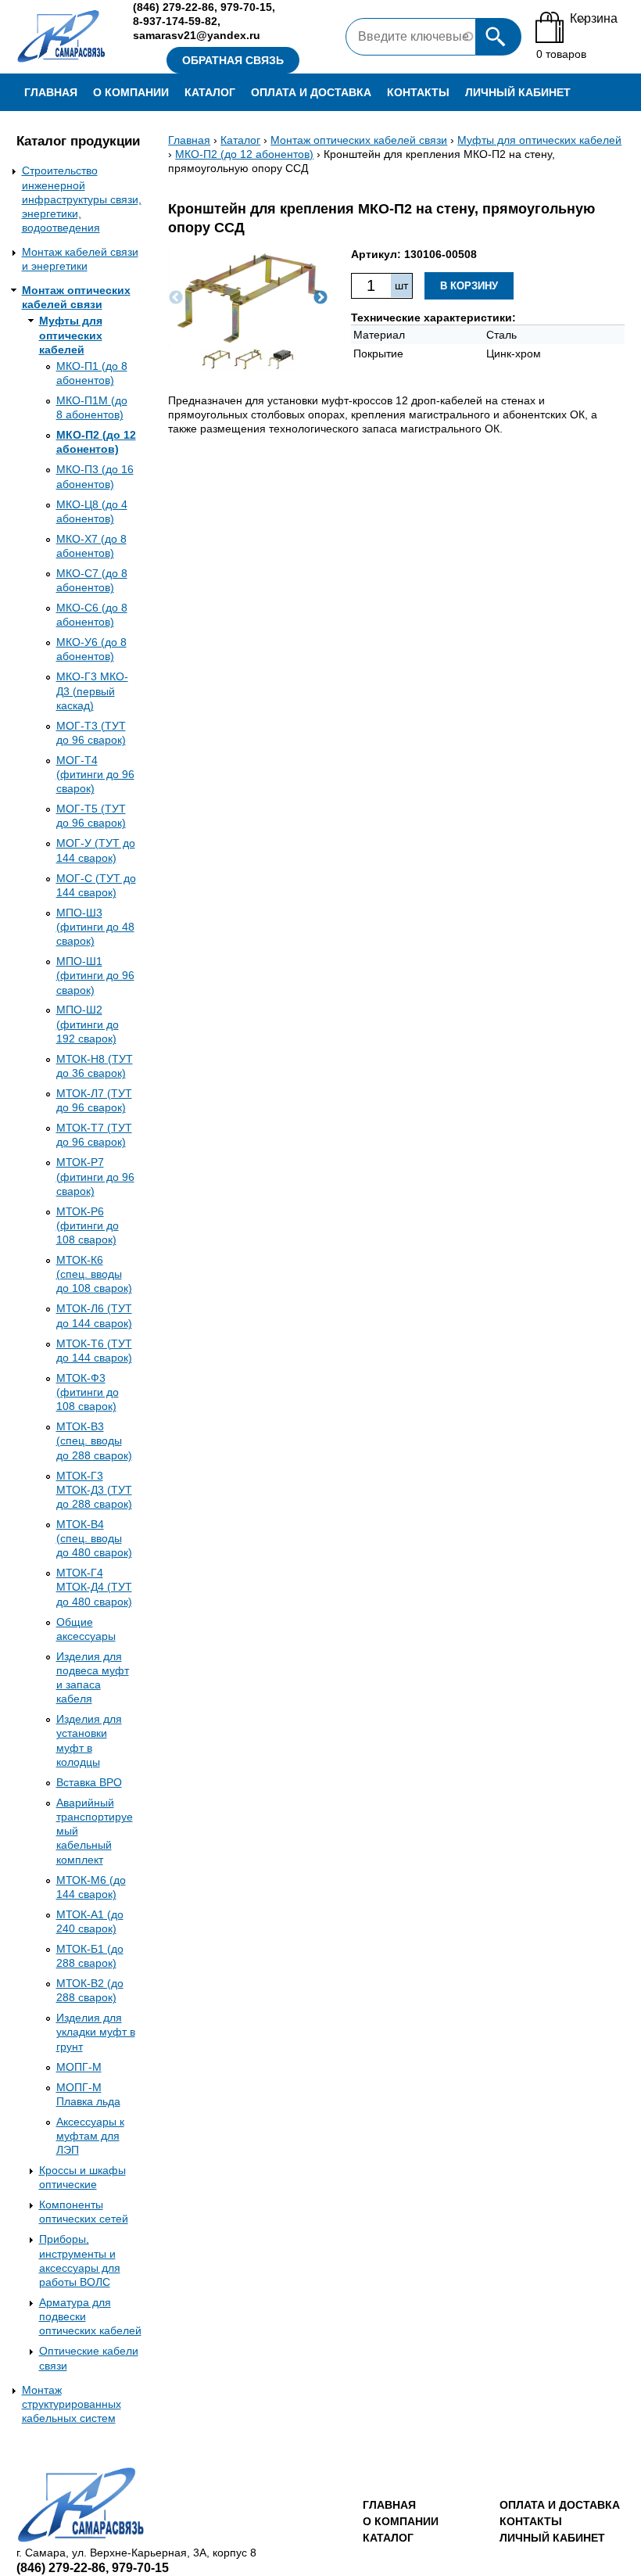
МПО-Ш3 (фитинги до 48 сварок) (95, 927)
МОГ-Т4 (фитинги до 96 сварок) (95, 774)
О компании (131, 92)
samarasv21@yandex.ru (197, 35)
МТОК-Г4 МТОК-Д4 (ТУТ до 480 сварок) (94, 1587)
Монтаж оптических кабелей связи (359, 140)
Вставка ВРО (89, 1782)
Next (320, 298)
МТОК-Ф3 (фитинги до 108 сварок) (88, 1392)
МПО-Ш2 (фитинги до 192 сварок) (88, 1024)
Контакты (418, 92)
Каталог (210, 92)
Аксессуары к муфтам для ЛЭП (90, 2136)
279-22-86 (174, 7)
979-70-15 (246, 7)
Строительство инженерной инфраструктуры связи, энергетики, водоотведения (82, 199)
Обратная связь (233, 60)
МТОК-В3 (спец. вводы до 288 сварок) (94, 1440)
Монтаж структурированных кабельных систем (72, 2404)
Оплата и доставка (311, 92)
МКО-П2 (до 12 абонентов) (244, 154)
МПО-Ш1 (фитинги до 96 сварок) (95, 975)
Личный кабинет (518, 92)
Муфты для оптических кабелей (71, 335)
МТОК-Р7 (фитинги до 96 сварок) (95, 1176)
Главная (51, 92)
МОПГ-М (79, 2067)
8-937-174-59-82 (175, 21)
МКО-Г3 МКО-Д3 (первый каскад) (92, 691)
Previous (176, 298)
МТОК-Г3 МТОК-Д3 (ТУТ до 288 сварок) (94, 1490)
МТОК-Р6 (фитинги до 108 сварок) (88, 1225)
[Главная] (62, 37)
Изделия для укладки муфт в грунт (96, 2032)
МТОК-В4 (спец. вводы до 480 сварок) (94, 1538)
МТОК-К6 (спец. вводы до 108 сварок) (94, 1274)
